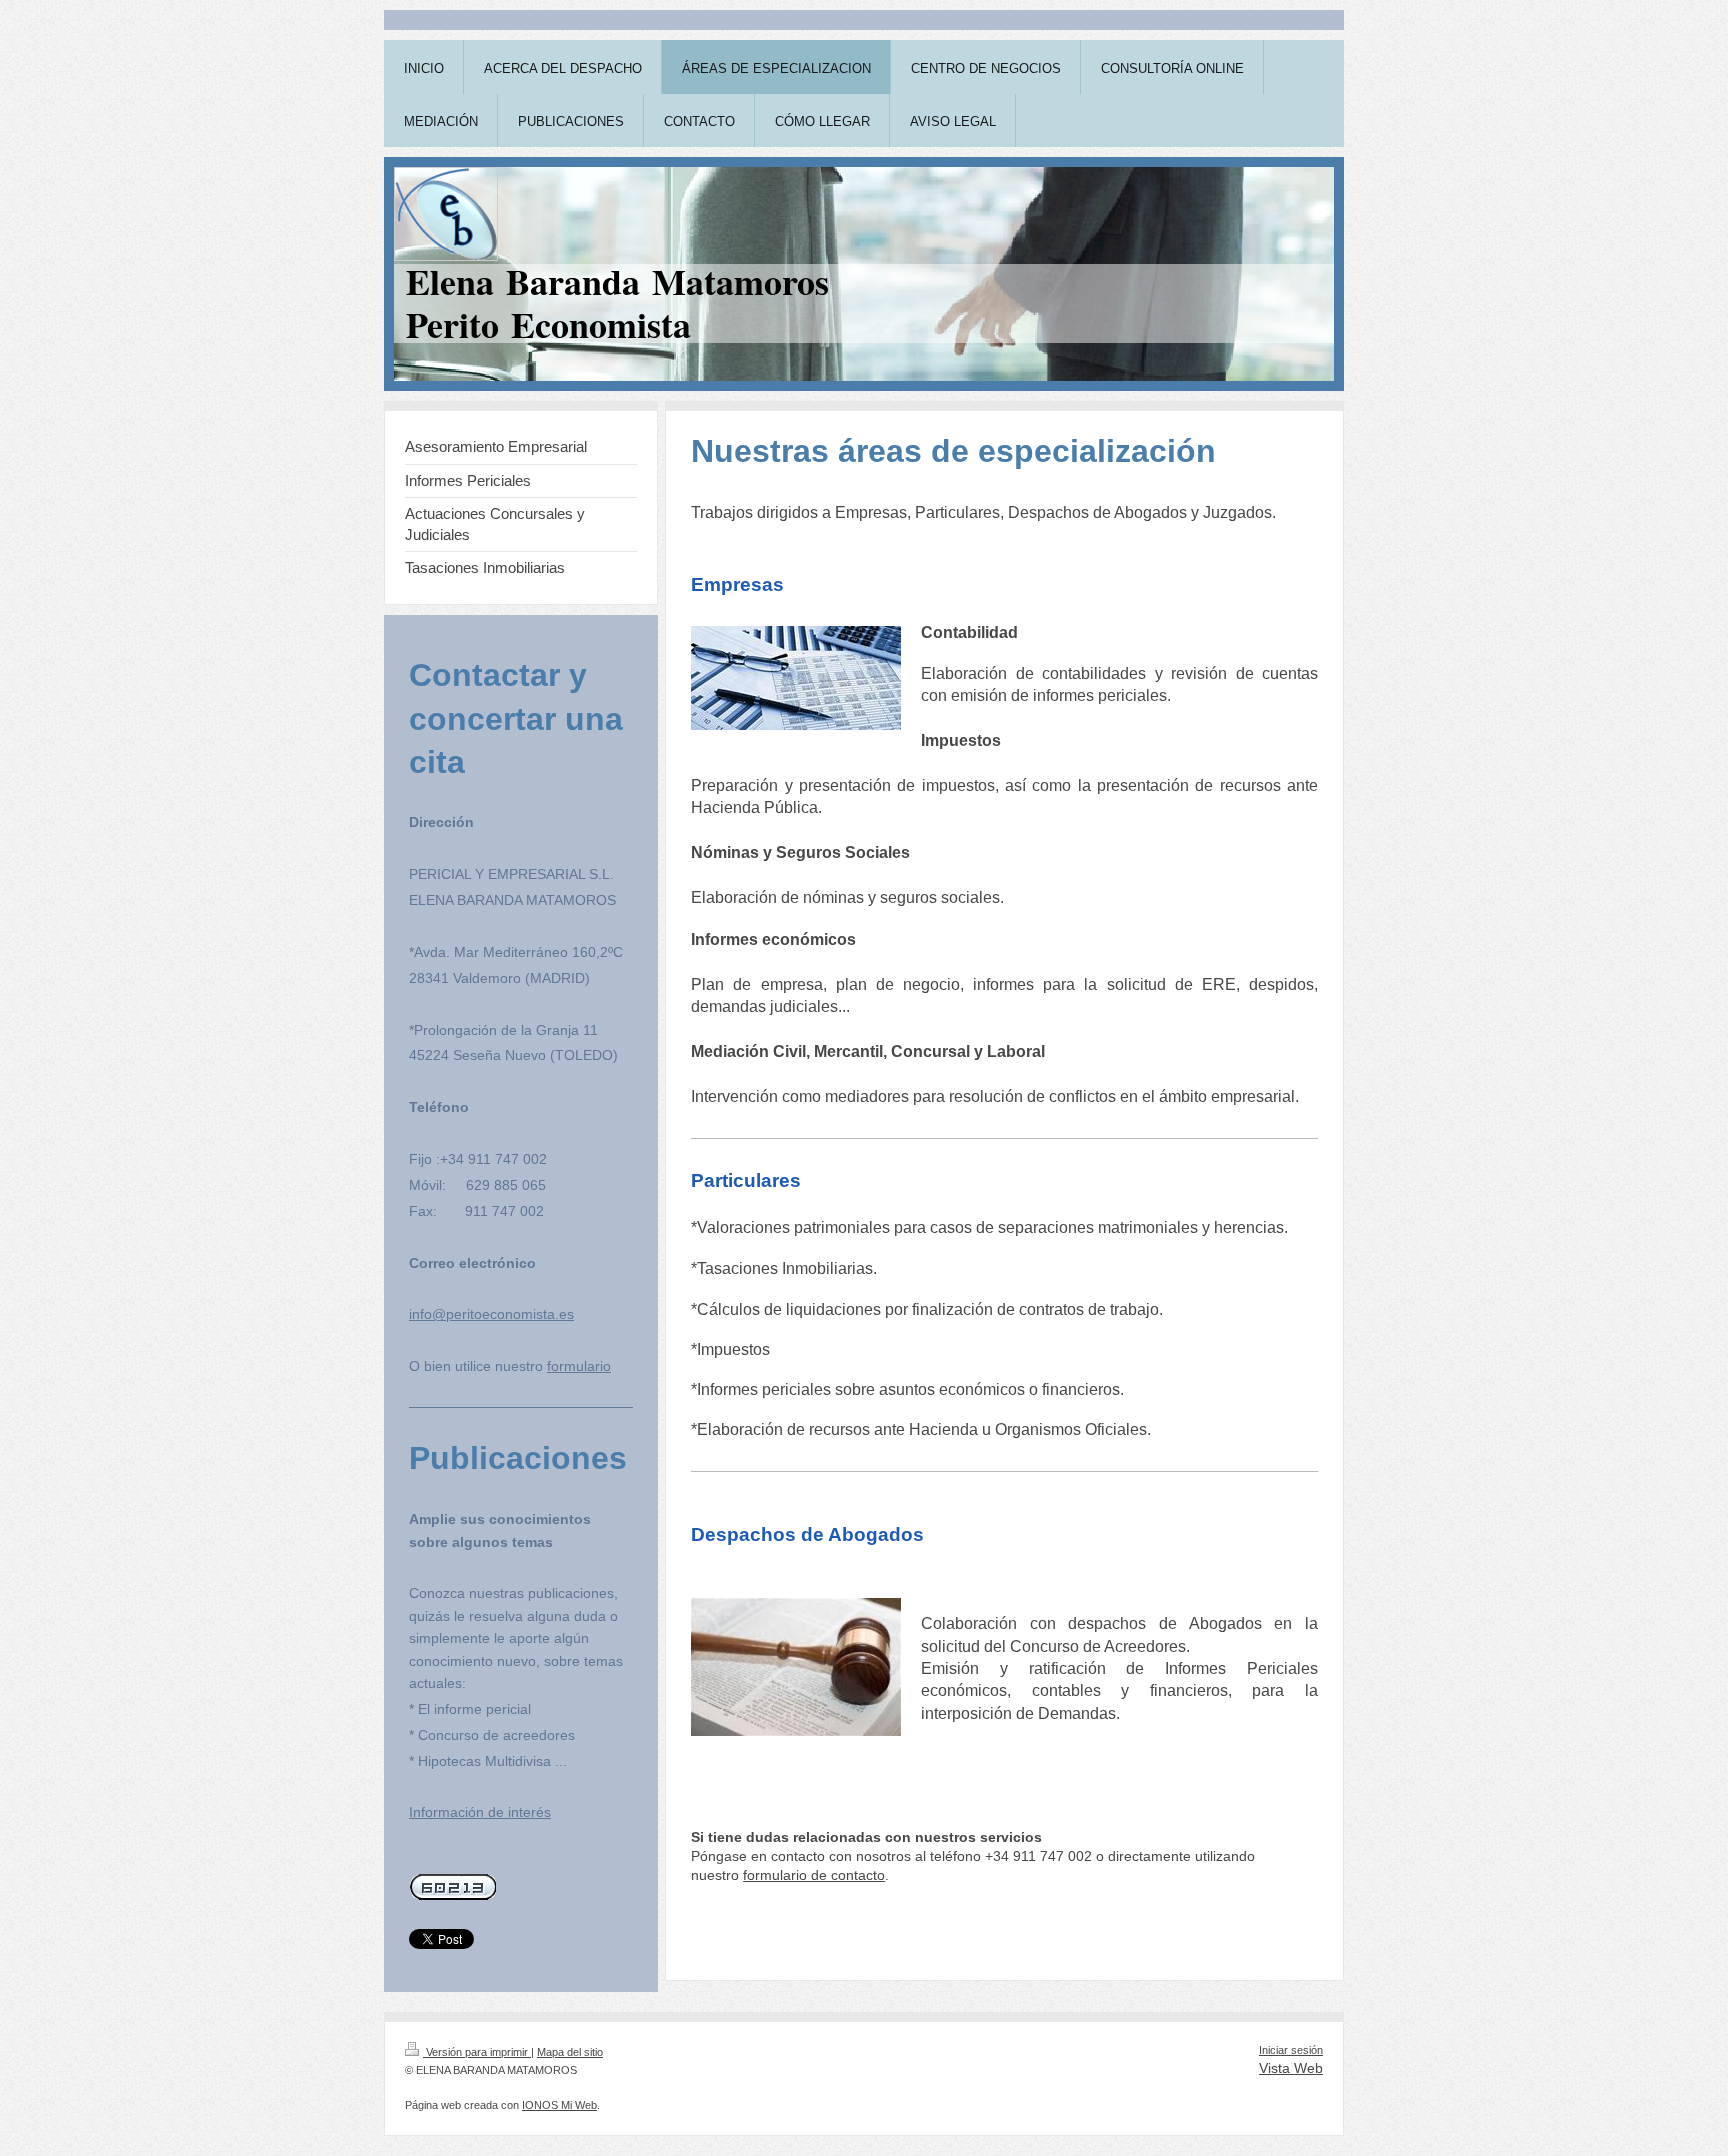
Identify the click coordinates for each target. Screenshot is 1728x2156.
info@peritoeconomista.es (491, 1314)
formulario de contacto (814, 1875)
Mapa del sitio (570, 2052)
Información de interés (480, 1812)
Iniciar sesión (1291, 2050)
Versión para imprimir (477, 2052)
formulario (579, 1366)
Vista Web (1291, 2068)
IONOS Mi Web (559, 2105)
